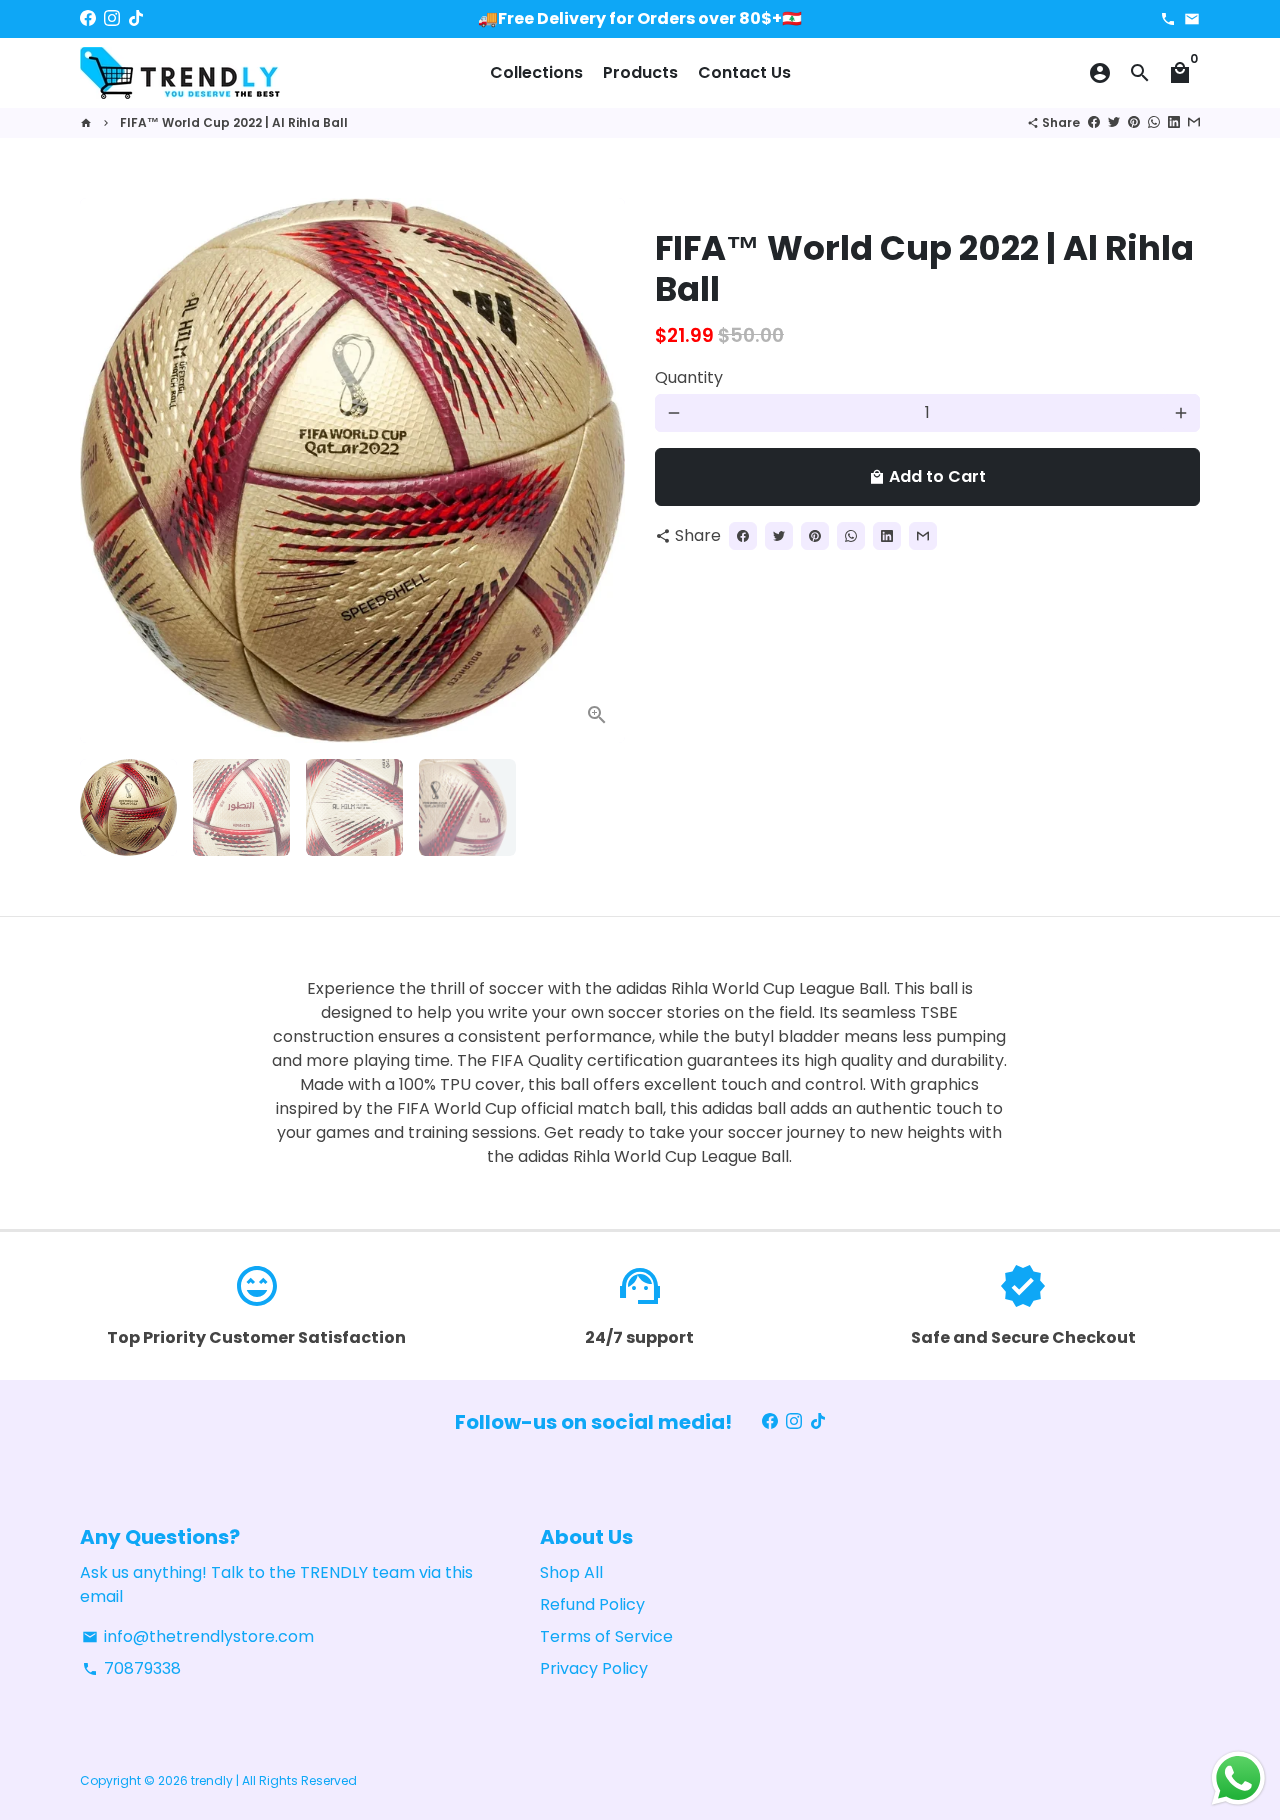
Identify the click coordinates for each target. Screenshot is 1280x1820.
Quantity (689, 377)
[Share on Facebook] (1094, 122)
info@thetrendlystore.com (198, 1636)
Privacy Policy (594, 1668)
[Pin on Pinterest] (1134, 122)
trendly (212, 1780)
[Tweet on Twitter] (1114, 122)
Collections (536, 72)
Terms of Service (606, 1636)
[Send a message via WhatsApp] (1238, 1778)
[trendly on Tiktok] (136, 18)
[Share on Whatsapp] (1154, 122)
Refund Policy (592, 1604)
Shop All (571, 1572)
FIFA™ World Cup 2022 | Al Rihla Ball (234, 122)
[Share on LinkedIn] (1174, 122)
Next (598, 471)
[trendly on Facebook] (88, 18)
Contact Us (744, 72)
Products (640, 72)
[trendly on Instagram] (112, 18)
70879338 (131, 1668)
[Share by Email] (1194, 122)
